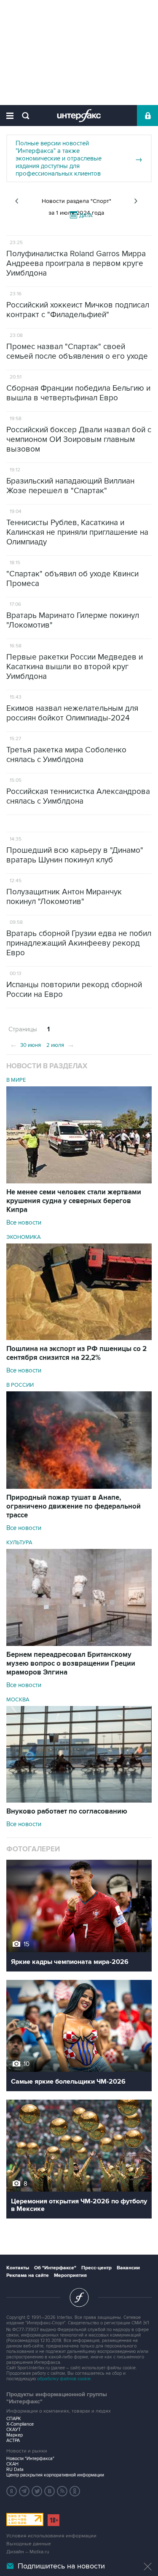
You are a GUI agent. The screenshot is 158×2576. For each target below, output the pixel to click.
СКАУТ (13, 2430)
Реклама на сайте (28, 2275)
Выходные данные (29, 2544)
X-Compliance (20, 2424)
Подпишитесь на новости (61, 2566)
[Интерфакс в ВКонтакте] (50, 2491)
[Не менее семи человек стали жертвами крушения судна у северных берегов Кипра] (79, 1181)
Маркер (15, 2435)
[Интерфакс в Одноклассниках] (75, 2491)
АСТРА (13, 2441)
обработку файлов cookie (64, 2379)
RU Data (15, 2470)
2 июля (60, 1044)
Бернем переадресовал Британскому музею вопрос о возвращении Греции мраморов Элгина (71, 1664)
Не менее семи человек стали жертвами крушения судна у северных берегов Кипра (74, 1201)
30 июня (25, 1044)
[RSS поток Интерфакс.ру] (62, 2491)
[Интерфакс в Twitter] (37, 2491)
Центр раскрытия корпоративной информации (55, 2475)
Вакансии (128, 2268)
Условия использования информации (51, 2536)
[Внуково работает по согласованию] (79, 1801)
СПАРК (14, 2419)
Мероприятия (70, 2275)
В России (20, 1385)
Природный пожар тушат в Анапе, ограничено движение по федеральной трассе (74, 1506)
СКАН (12, 2464)
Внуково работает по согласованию (67, 1811)
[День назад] (17, 201)
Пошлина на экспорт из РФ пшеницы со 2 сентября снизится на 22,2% (76, 1353)
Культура (19, 1543)
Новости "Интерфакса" (30, 2459)
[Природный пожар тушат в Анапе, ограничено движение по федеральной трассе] (79, 1487)
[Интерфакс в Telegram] (24, 2491)
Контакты (18, 2268)
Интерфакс (79, 116)
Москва (18, 1700)
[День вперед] (136, 201)
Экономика (24, 1237)
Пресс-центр (96, 2268)
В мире (16, 1080)
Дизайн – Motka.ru (28, 2552)
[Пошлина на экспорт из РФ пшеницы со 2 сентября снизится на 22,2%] (79, 1338)
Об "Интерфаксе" (55, 2268)
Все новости (24, 1222)
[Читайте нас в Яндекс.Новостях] (12, 2491)
